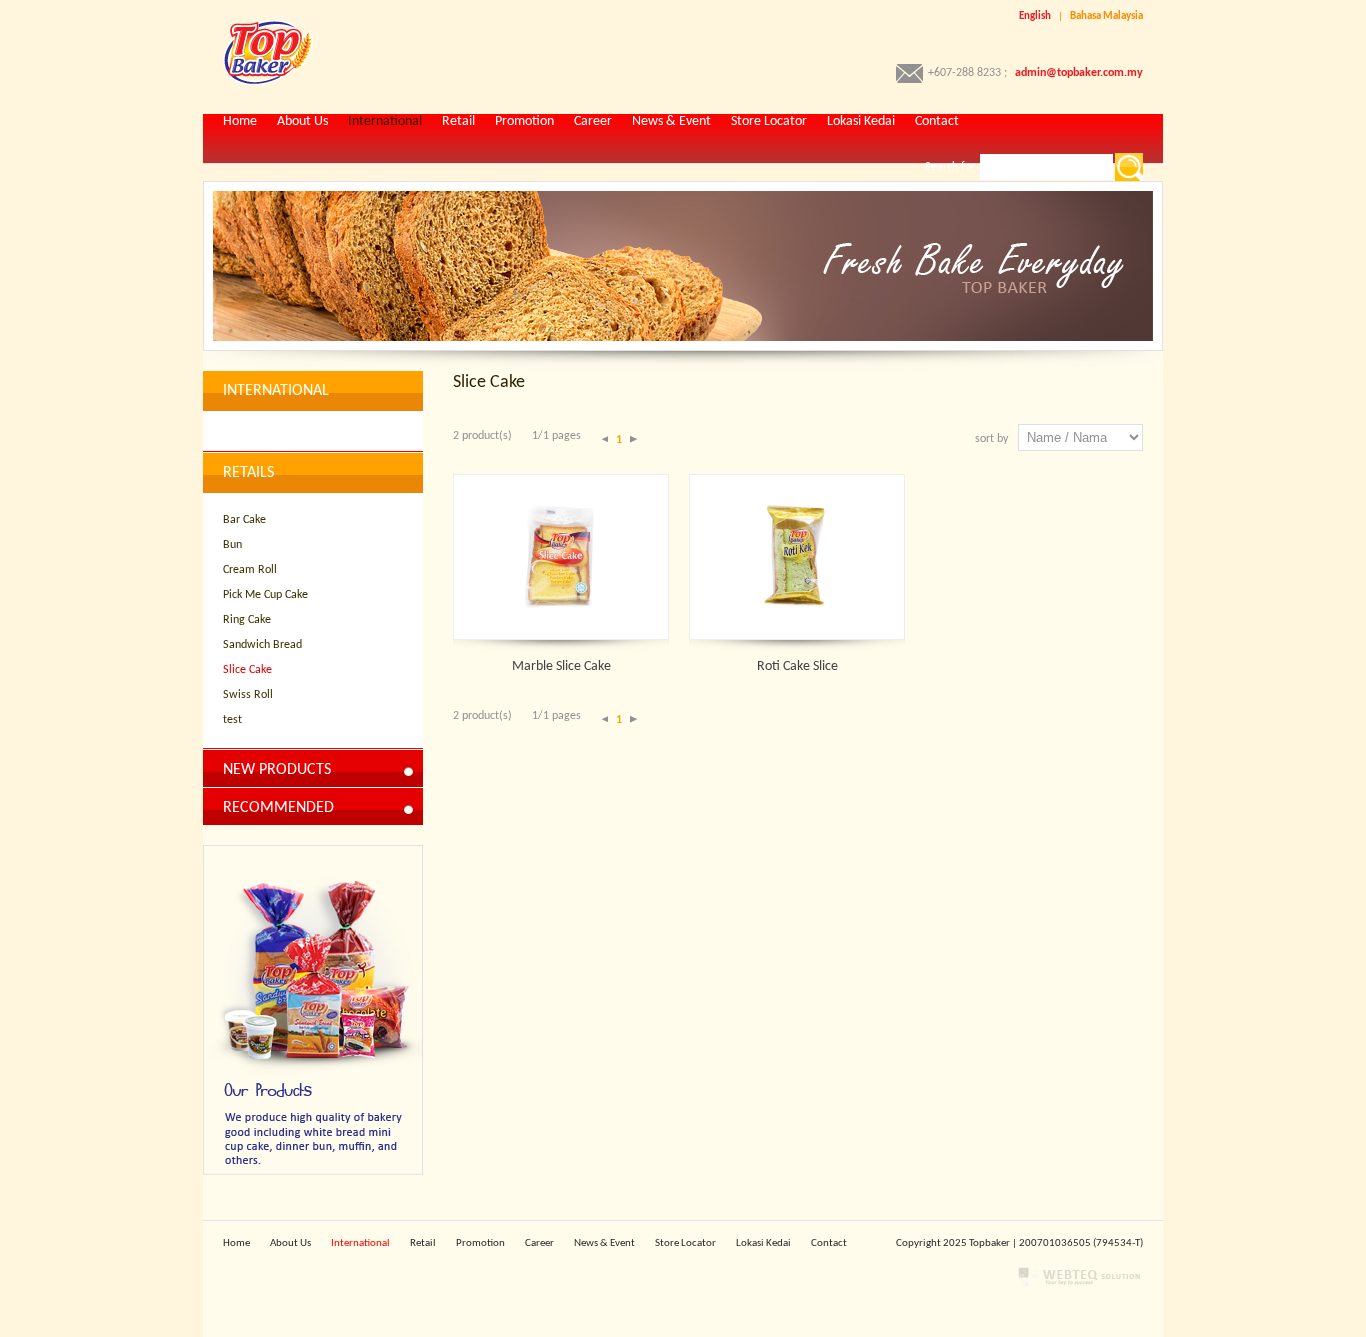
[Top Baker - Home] (258, 82)
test (232, 720)
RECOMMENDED (278, 808)
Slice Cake (247, 670)
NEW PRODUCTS (277, 770)
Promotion (524, 121)
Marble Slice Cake (561, 666)
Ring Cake (247, 620)
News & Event (671, 121)
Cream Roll (250, 570)
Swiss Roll (248, 695)
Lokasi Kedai (861, 121)
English (1035, 16)
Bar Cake (244, 520)
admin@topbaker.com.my (1079, 73)
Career (593, 121)
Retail (458, 121)
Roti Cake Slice (797, 666)
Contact (937, 121)
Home (240, 121)
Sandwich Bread (262, 645)
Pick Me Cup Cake (265, 595)
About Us (302, 121)
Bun (232, 545)
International (385, 121)
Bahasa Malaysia (1106, 16)
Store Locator (769, 121)
